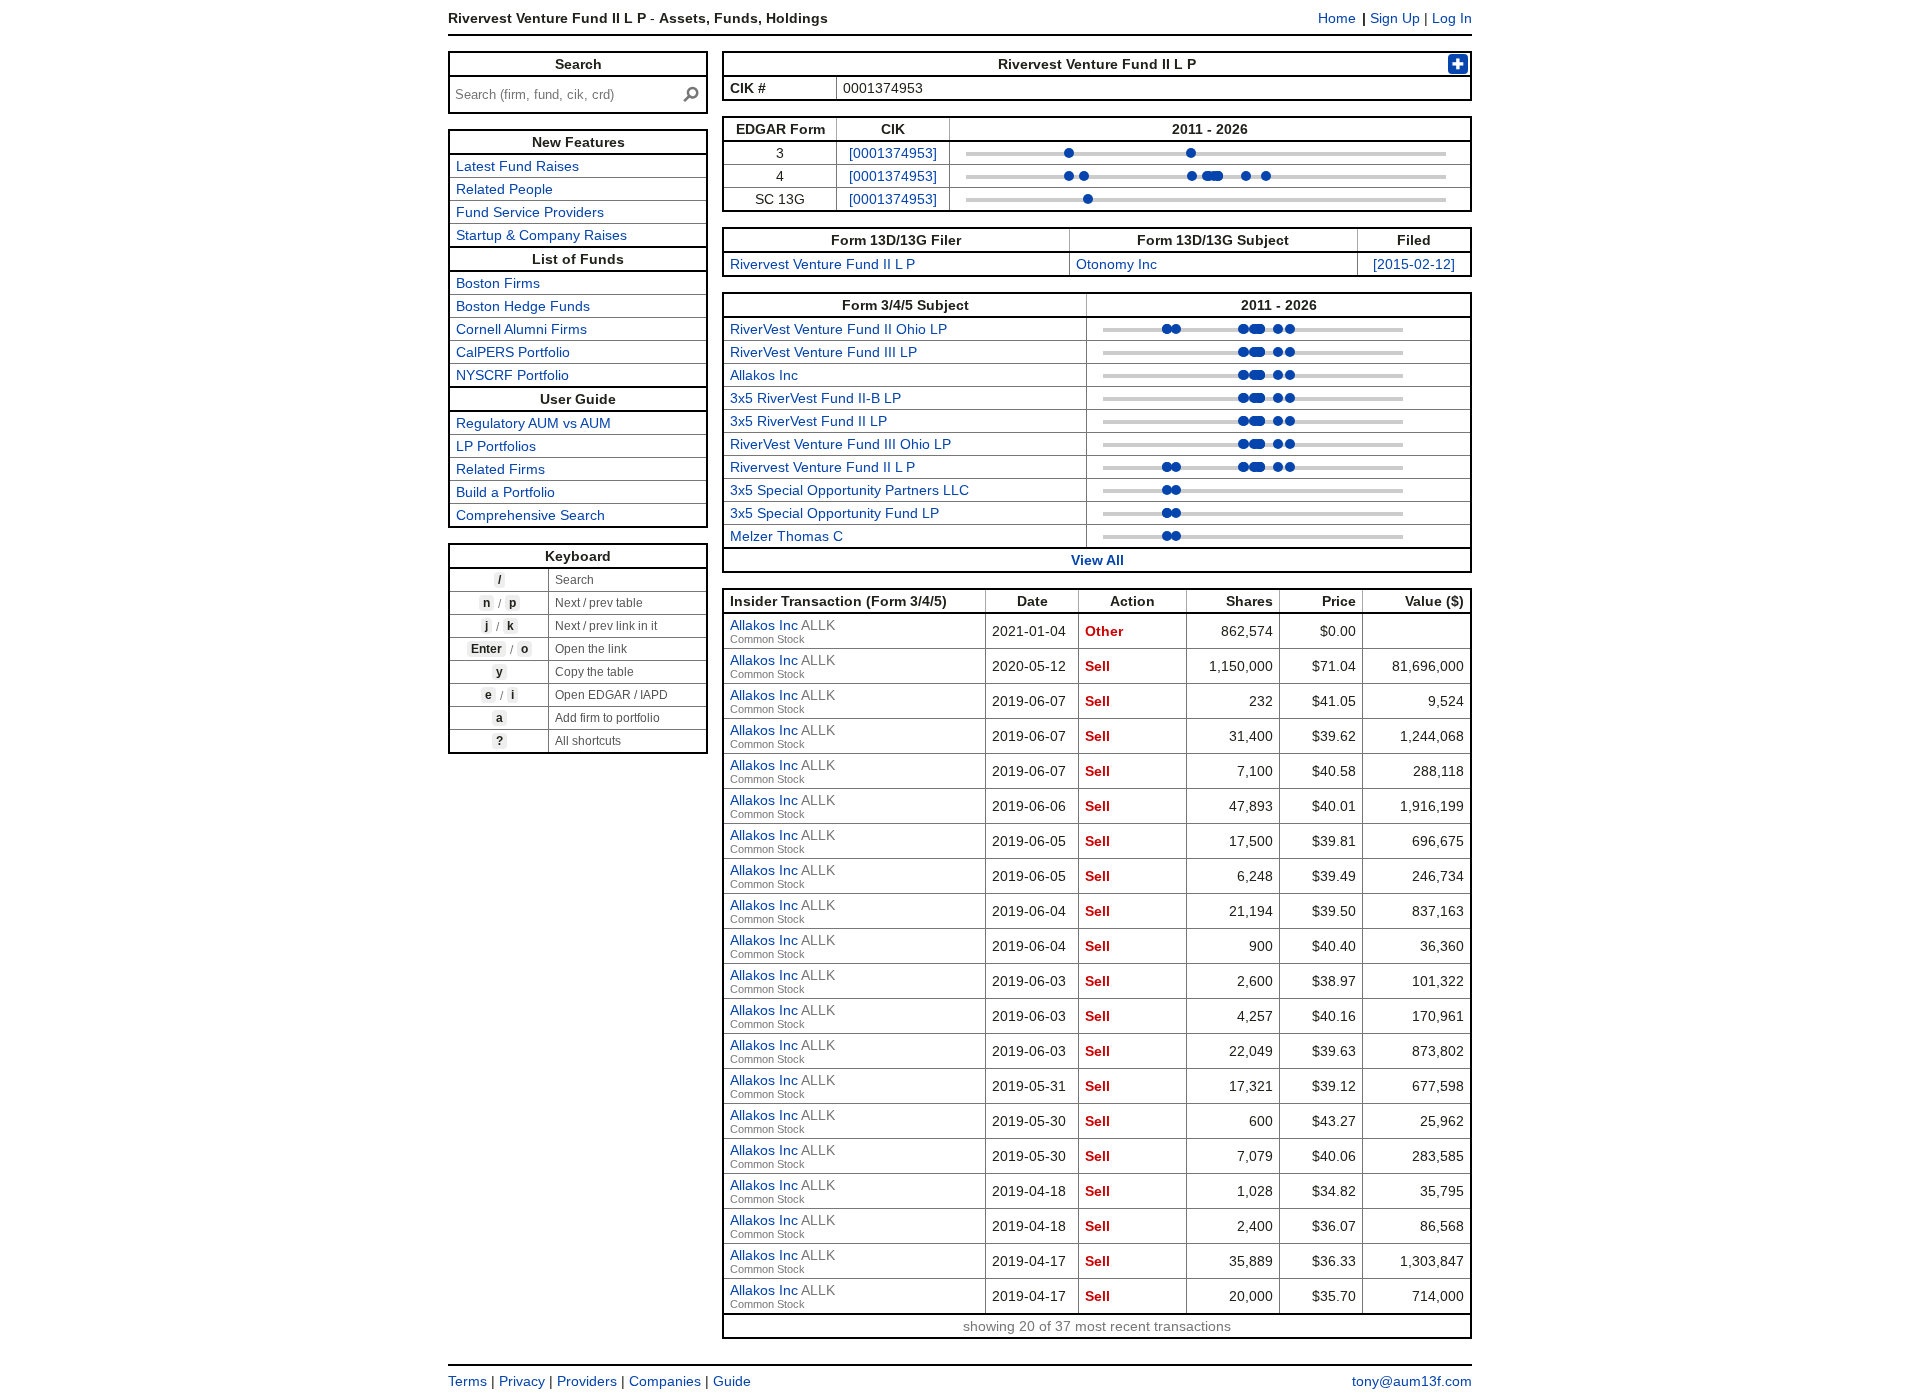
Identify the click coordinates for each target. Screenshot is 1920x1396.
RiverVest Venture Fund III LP (823, 352)
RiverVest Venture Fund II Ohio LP (838, 329)
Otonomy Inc (1116, 264)
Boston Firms (498, 283)
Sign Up (1395, 18)
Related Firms (500, 469)
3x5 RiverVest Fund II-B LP (815, 398)
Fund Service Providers (530, 212)
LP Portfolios (496, 446)
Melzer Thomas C (786, 536)
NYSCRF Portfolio (512, 375)
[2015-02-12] (1414, 264)
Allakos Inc (764, 375)
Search (578, 64)
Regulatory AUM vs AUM (533, 423)
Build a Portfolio (505, 492)
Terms (467, 1381)
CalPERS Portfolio (513, 352)
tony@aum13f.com (1412, 1381)
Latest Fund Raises (517, 166)
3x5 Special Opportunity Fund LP (834, 513)
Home (1337, 18)
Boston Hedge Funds (523, 306)
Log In (1452, 18)
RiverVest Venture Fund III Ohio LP (840, 444)
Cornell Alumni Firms (521, 329)
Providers (587, 1381)
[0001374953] (893, 153)
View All (1097, 560)
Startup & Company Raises (541, 235)
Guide (732, 1381)
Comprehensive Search (530, 515)
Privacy (522, 1381)
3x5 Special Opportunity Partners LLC (849, 490)
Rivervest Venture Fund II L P (822, 264)
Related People (504, 189)
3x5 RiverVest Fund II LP (808, 421)
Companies (665, 1381)
